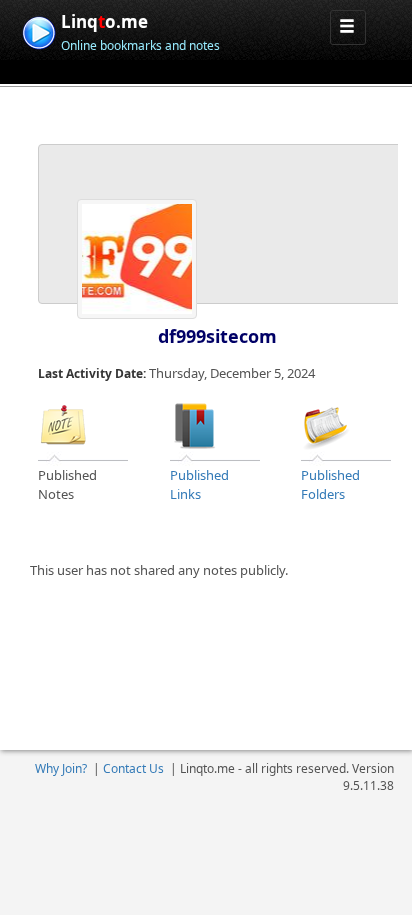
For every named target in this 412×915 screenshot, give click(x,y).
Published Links (199, 484)
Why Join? (61, 768)
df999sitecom (217, 336)
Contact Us (133, 768)
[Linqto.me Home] (38, 30)
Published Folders (330, 484)
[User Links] (195, 424)
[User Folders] (326, 424)
